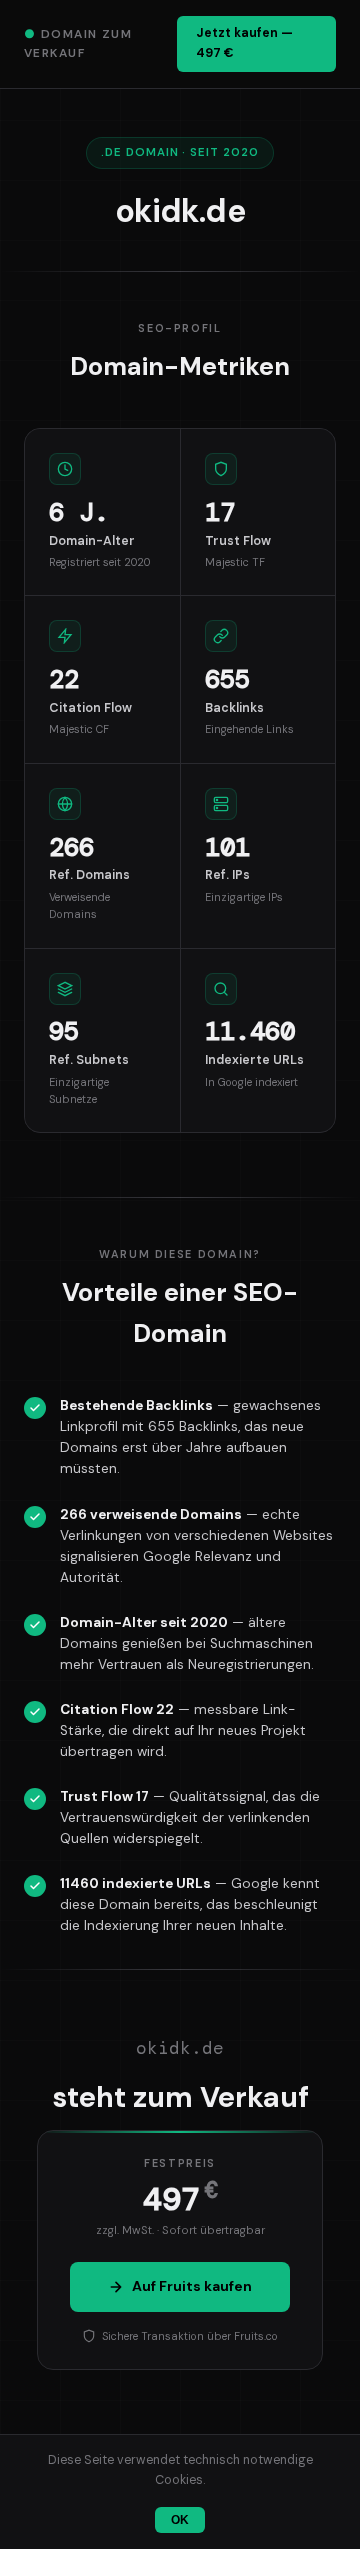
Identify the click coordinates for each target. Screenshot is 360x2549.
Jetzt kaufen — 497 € (244, 43)
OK (180, 2520)
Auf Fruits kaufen (192, 2286)
